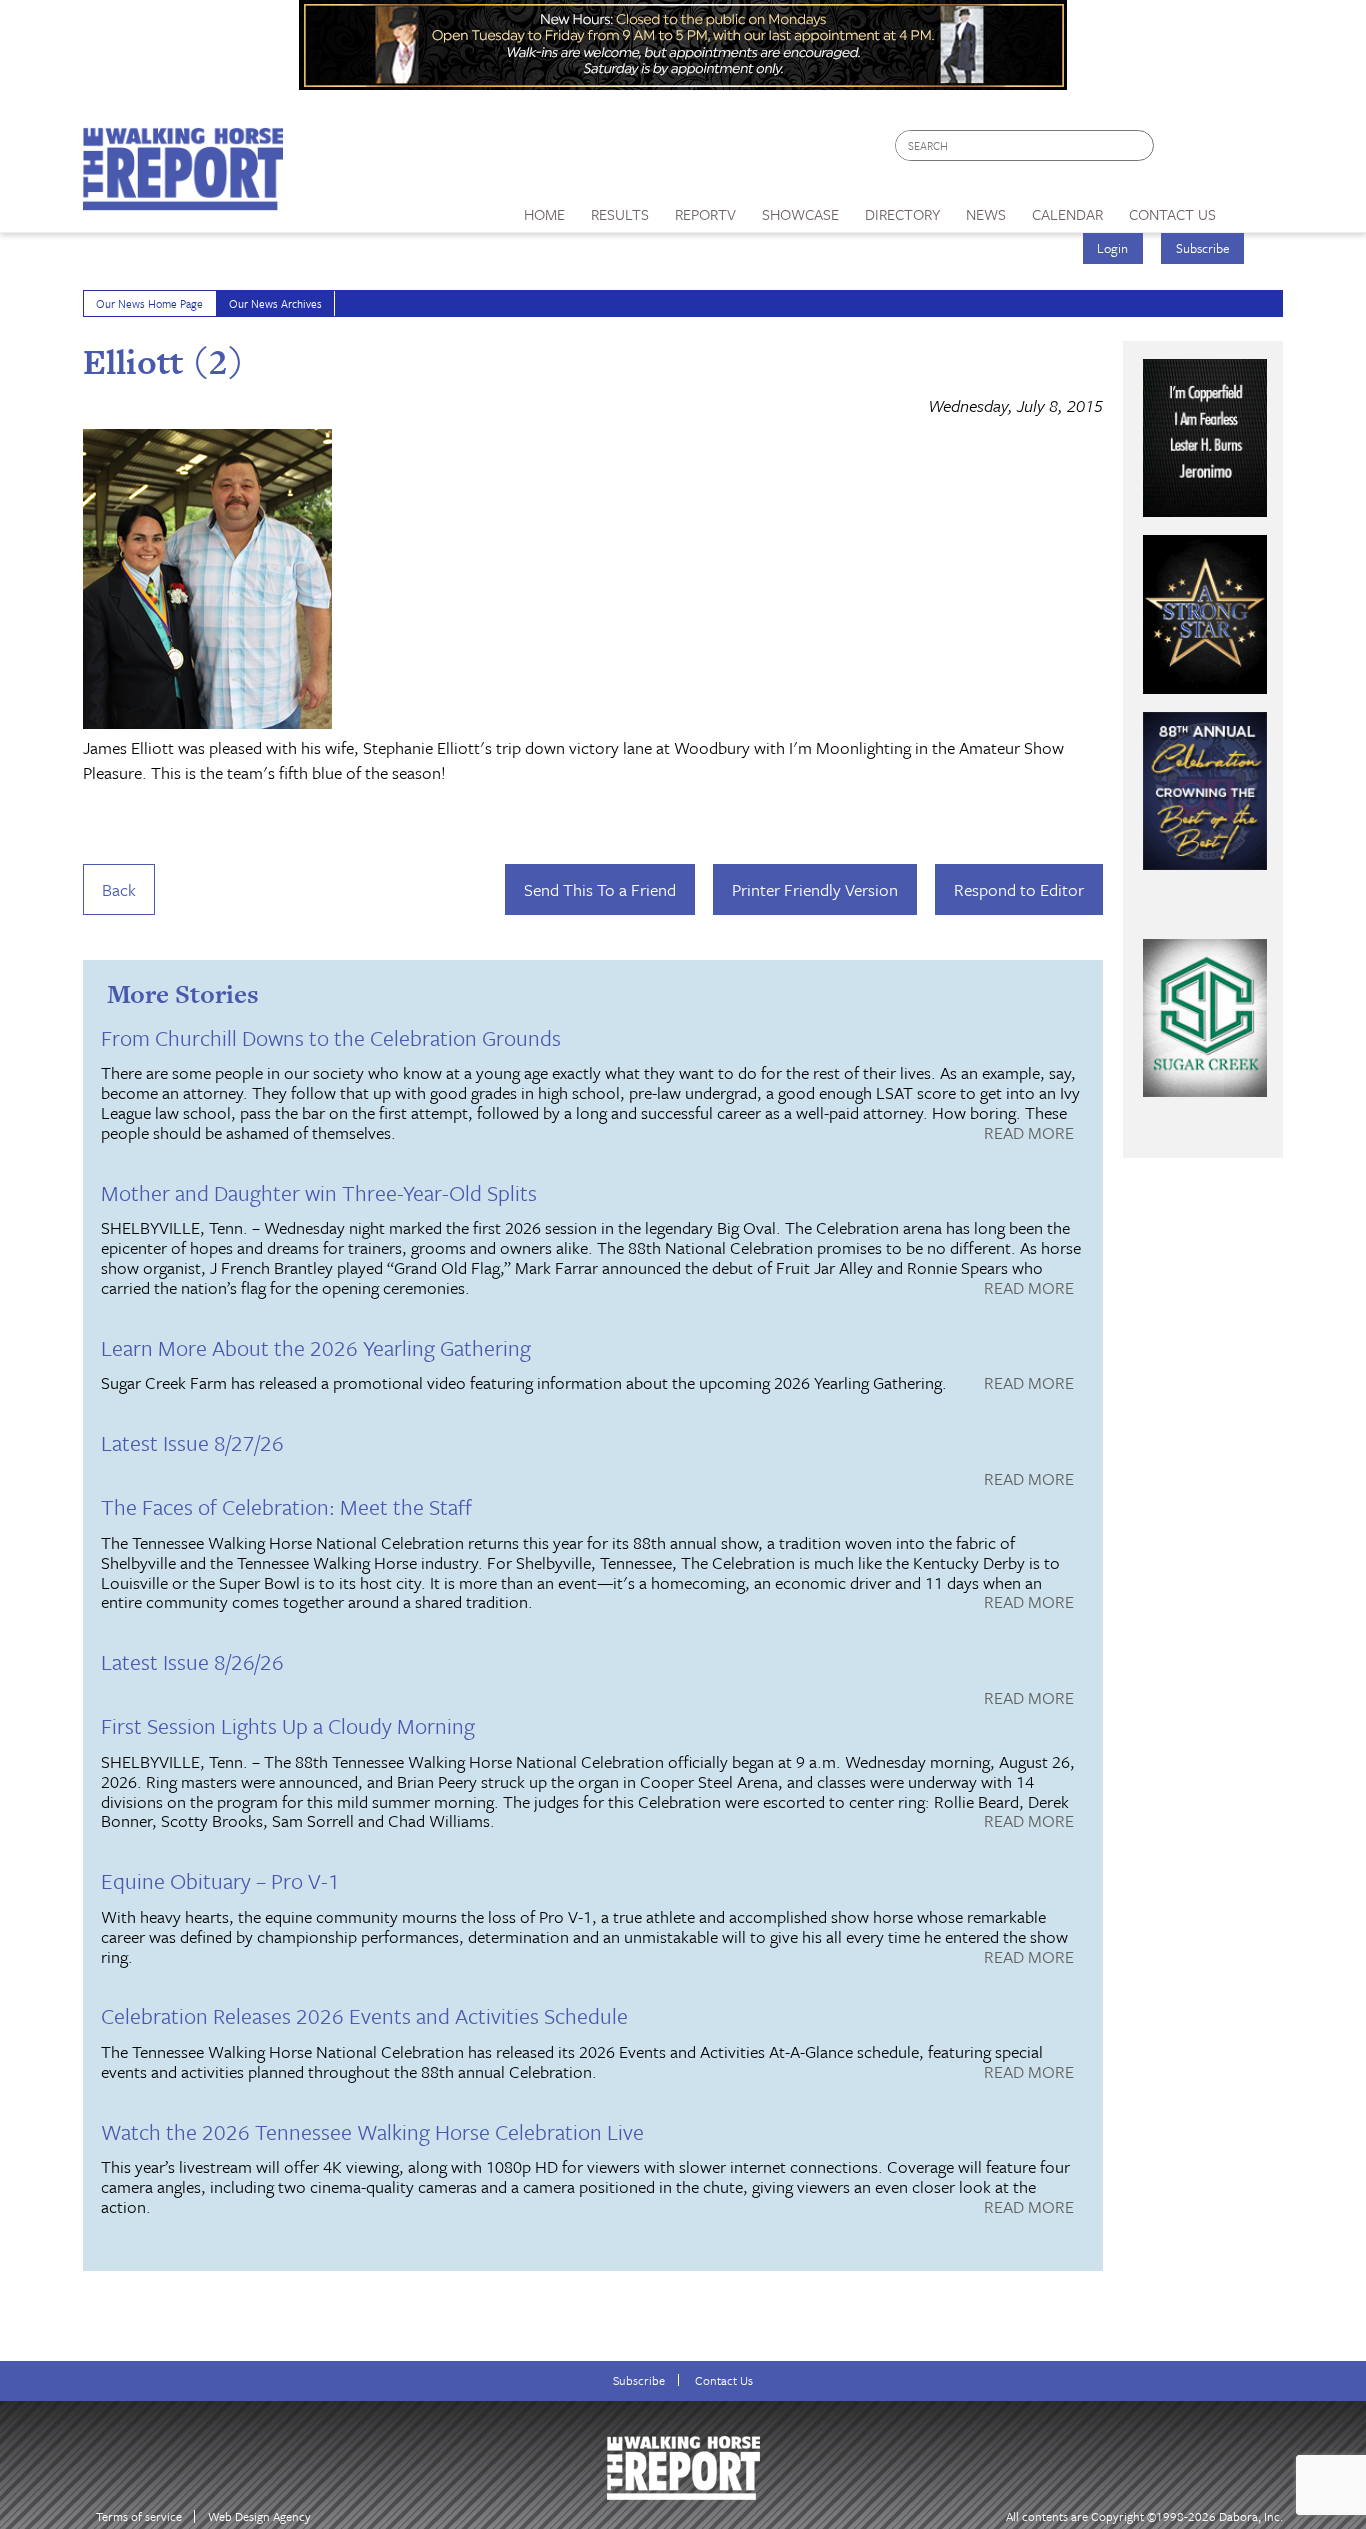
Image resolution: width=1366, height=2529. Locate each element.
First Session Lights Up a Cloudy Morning (288, 1725)
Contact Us (724, 2380)
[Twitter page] (1217, 150)
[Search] (1140, 145)
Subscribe (1203, 248)
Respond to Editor (1019, 889)
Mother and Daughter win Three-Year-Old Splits (319, 1192)
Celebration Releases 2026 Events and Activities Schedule (364, 2015)
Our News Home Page (149, 303)
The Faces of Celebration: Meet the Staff (286, 1506)
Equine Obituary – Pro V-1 (220, 1880)
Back (119, 889)
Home (544, 214)
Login (1112, 248)
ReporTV (705, 214)
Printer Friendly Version (815, 889)
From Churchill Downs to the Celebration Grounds (331, 1037)
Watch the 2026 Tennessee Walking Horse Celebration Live (372, 2131)
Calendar (1067, 214)
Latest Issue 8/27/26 (192, 1442)
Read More (1029, 1134)
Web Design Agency (259, 2516)
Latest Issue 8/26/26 (192, 1661)
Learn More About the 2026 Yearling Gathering (316, 1347)
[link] (544, 209)
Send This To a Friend (600, 889)
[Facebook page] (1179, 150)
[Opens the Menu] (1256, 207)
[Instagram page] (1255, 150)
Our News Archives (275, 303)
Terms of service (139, 2516)
